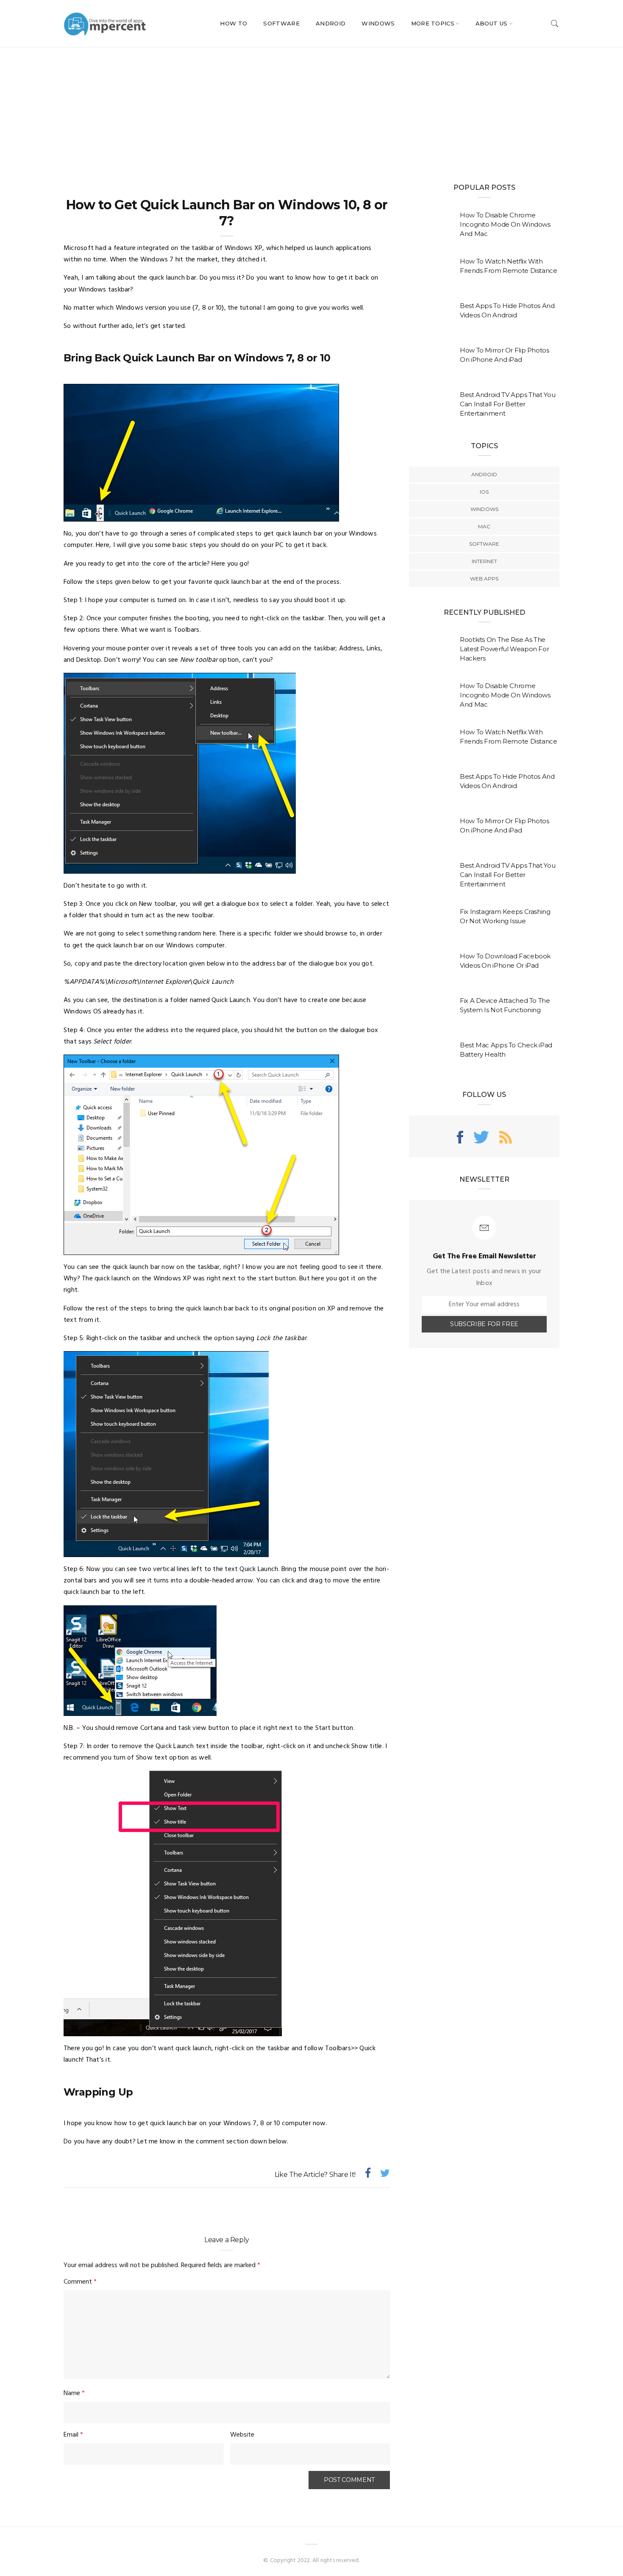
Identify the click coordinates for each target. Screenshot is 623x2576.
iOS (484, 492)
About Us (492, 23)
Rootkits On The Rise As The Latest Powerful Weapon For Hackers (504, 649)
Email (73, 2435)
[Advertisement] (311, 110)
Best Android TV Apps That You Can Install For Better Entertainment (508, 404)
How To (234, 23)
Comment (80, 2282)
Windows (378, 23)
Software (281, 23)
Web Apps (484, 579)
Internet (484, 561)
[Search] (555, 24)
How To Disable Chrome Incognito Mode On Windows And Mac (505, 224)
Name (74, 2393)
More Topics (433, 23)
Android (331, 23)
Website (242, 2435)
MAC (484, 526)
